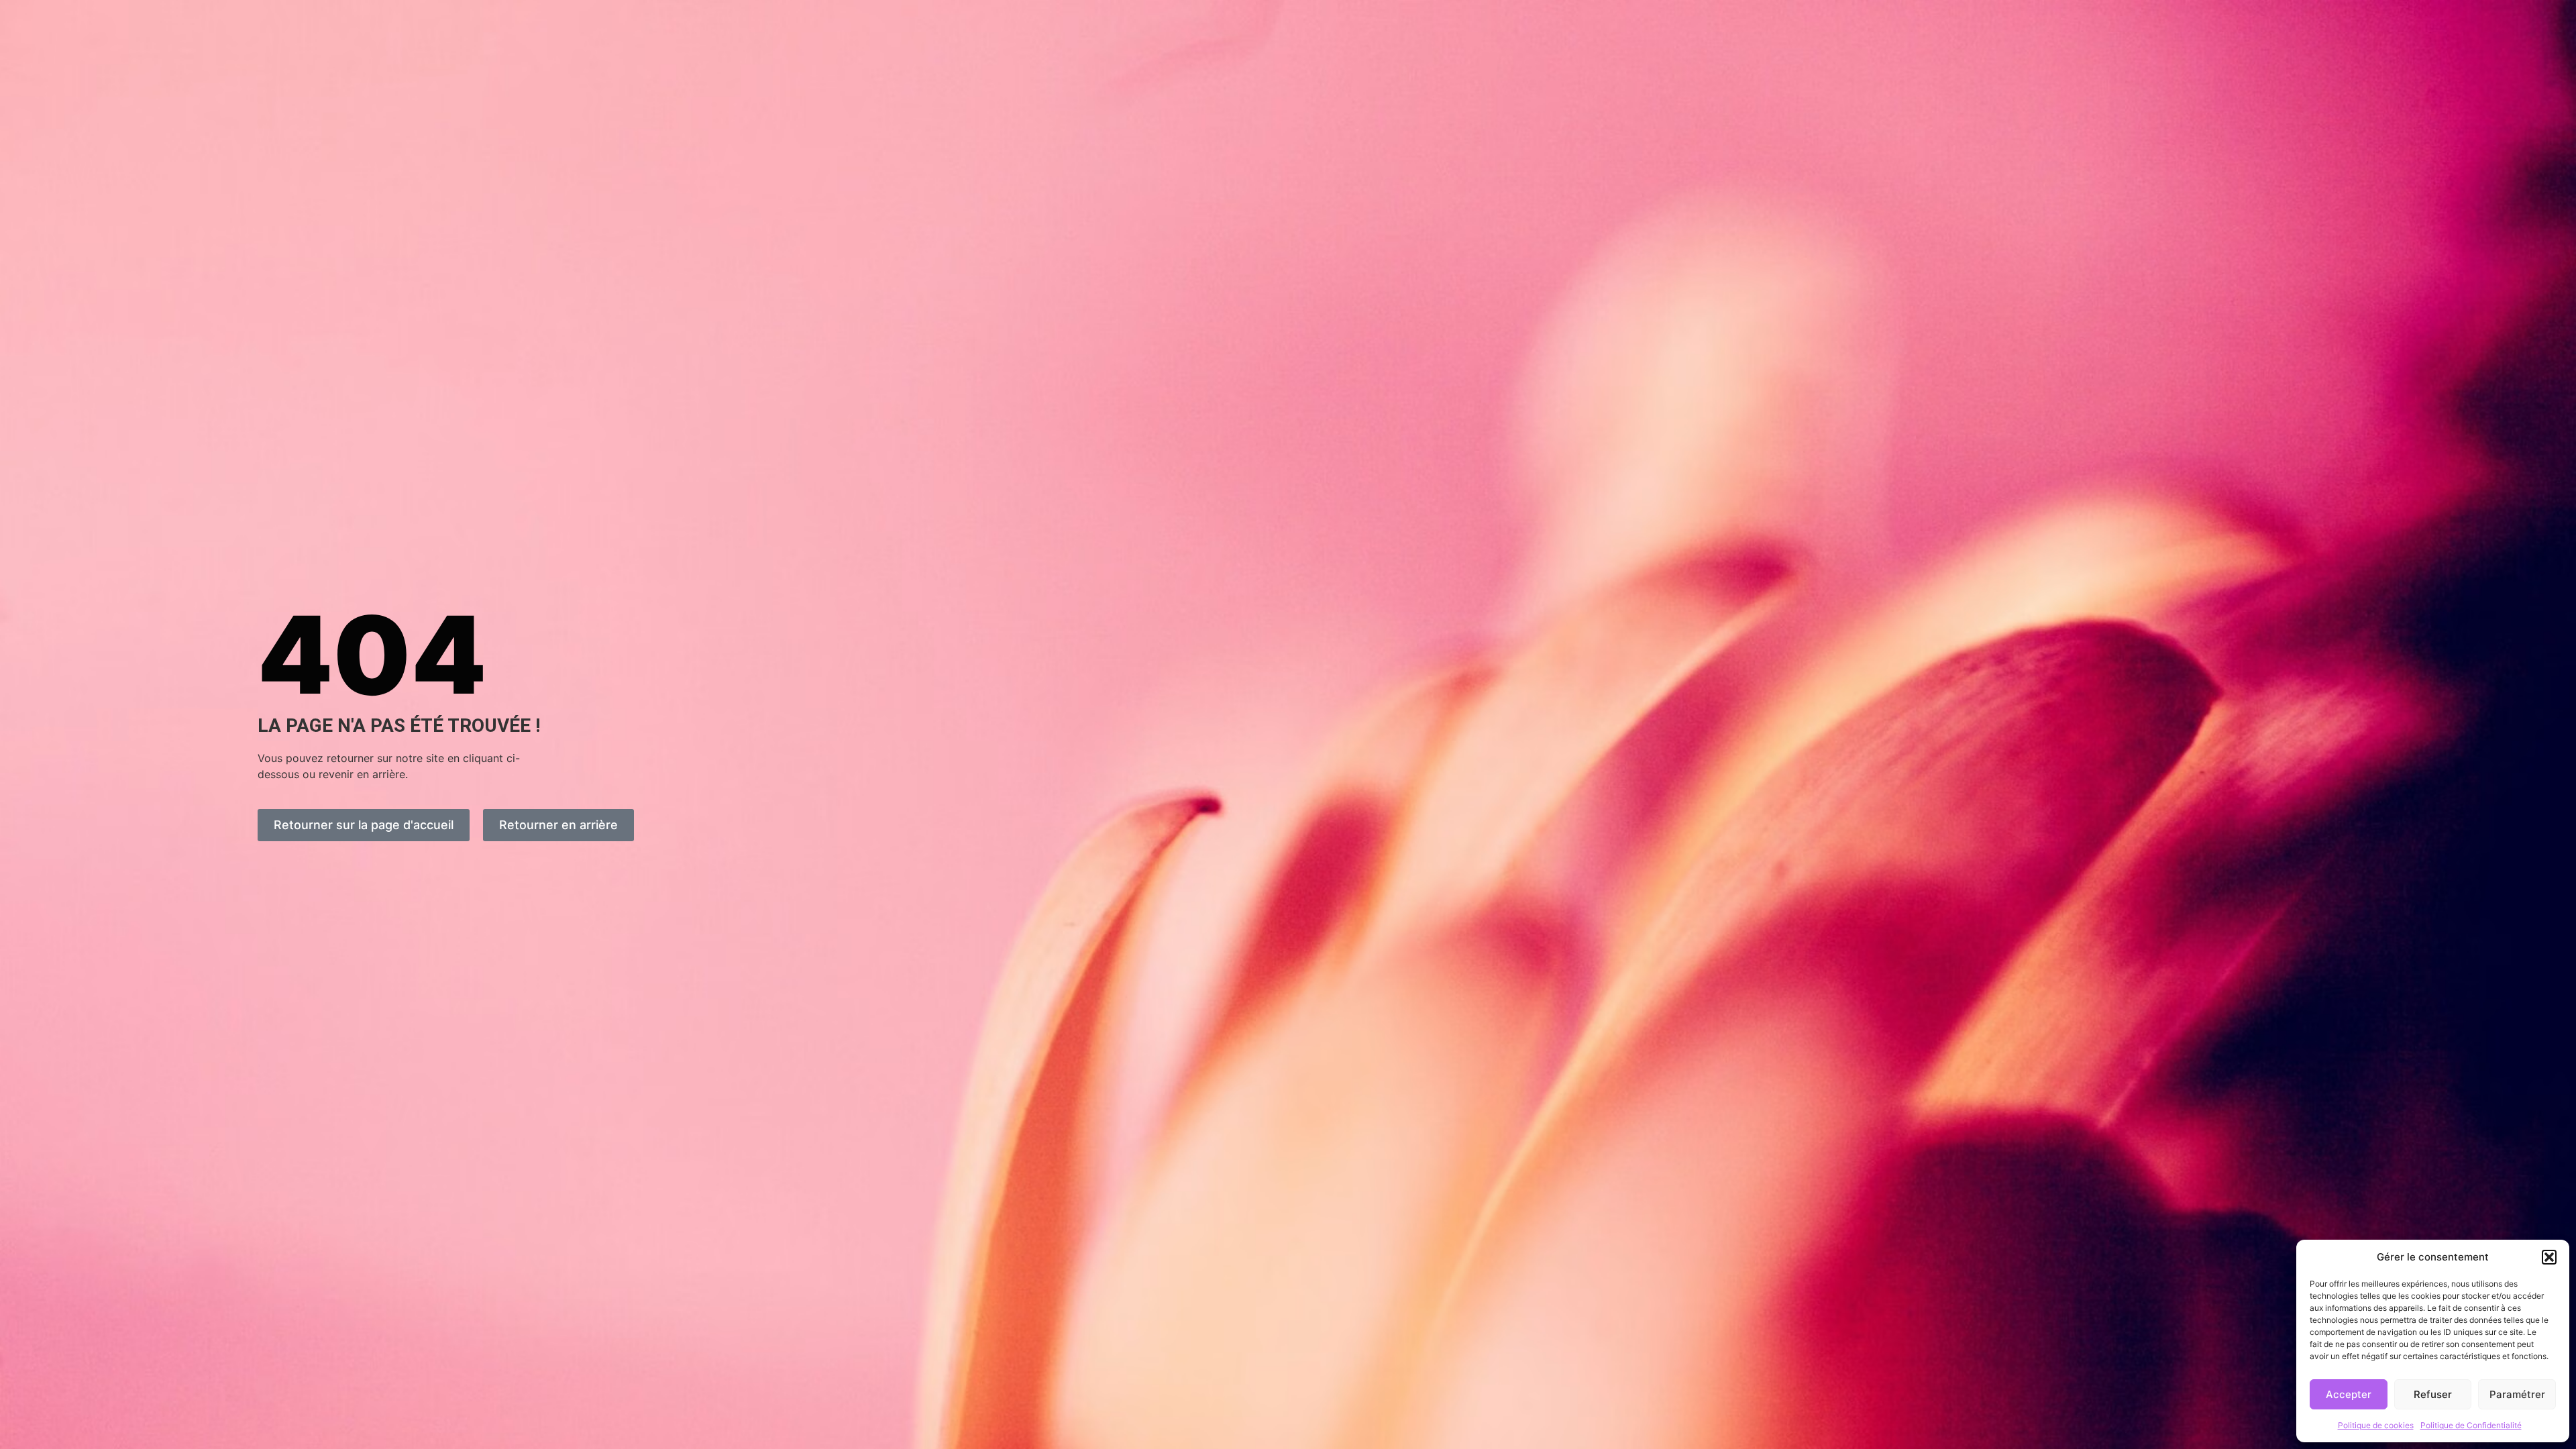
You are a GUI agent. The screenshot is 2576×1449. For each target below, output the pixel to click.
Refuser (2433, 1394)
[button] (2549, 1257)
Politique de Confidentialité (2471, 1425)
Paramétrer (2517, 1394)
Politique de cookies (2376, 1425)
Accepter (2349, 1394)
